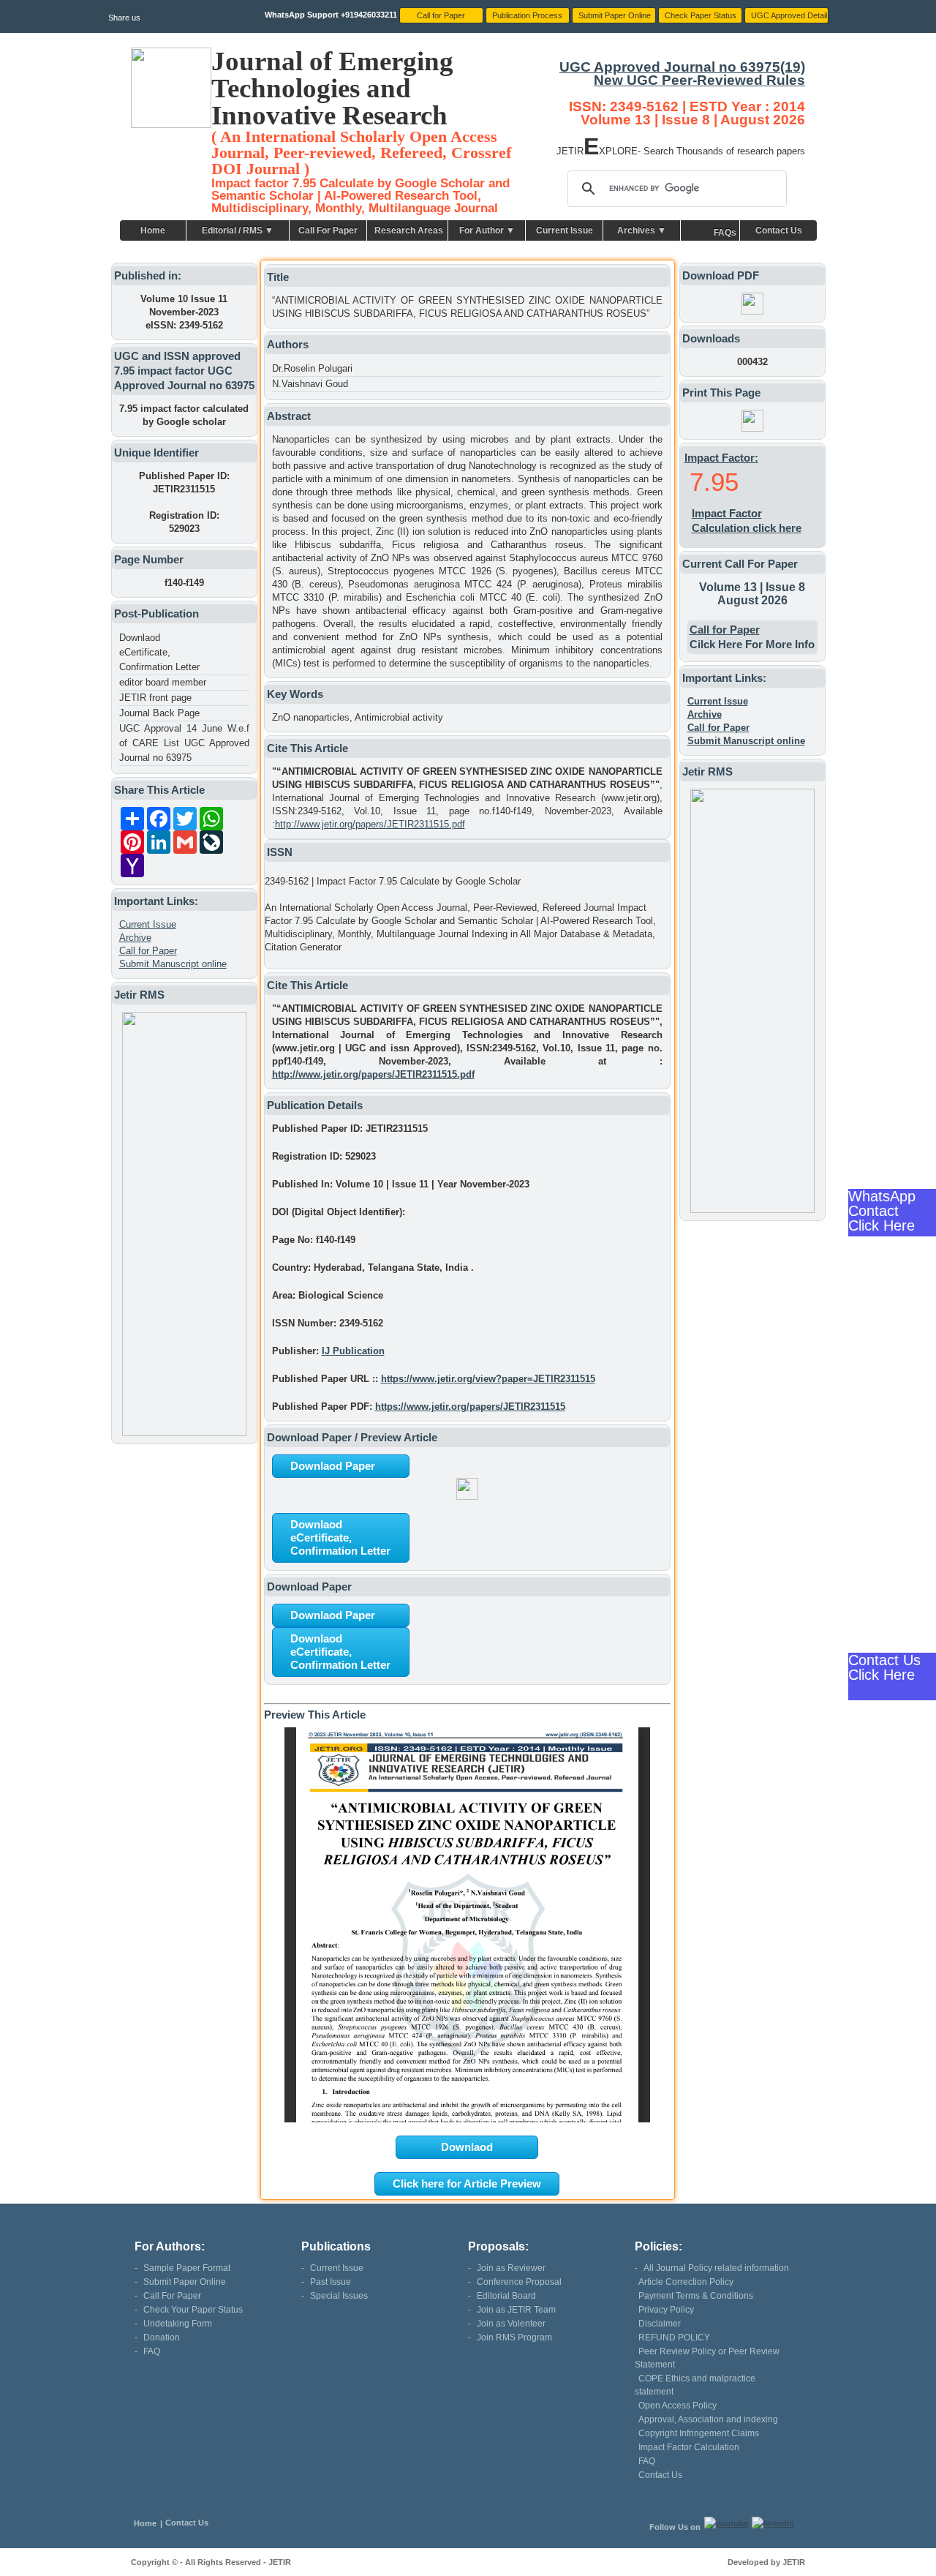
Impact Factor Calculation (689, 2447)
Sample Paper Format (187, 2268)
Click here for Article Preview (467, 2183)
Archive (135, 938)
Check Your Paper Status (193, 2310)
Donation (162, 2337)
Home (153, 230)
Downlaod (467, 2147)
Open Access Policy (678, 2406)
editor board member (163, 682)
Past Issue (331, 2282)
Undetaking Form (178, 2324)
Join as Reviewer (511, 2268)
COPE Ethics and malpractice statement (695, 2385)
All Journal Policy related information (716, 2268)
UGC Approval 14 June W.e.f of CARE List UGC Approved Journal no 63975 (184, 743)
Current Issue (565, 230)
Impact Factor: (721, 458)
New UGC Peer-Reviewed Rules (699, 80)
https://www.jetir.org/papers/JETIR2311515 (470, 1407)
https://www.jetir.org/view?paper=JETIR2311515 (488, 1379)
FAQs (725, 233)
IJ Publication (353, 1351)
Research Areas (409, 230)
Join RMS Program (514, 2337)
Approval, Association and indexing (708, 2419)
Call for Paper (148, 951)
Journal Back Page (159, 713)
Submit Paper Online (185, 2282)
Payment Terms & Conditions (696, 2296)
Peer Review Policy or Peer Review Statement (707, 2358)
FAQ (152, 2351)
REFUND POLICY (674, 2337)
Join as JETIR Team (516, 2310)
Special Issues (339, 2296)
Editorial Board (506, 2296)
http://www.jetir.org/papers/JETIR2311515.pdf (370, 824)
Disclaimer (660, 2324)
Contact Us (779, 230)
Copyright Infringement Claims (699, 2433)
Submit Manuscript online (173, 964)
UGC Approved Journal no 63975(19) (682, 67)
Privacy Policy (666, 2310)
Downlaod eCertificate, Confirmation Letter (159, 652)
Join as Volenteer (511, 2324)
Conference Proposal (519, 2282)
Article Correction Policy (686, 2282)
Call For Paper (328, 230)
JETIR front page (155, 698)
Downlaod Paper (333, 1466)
